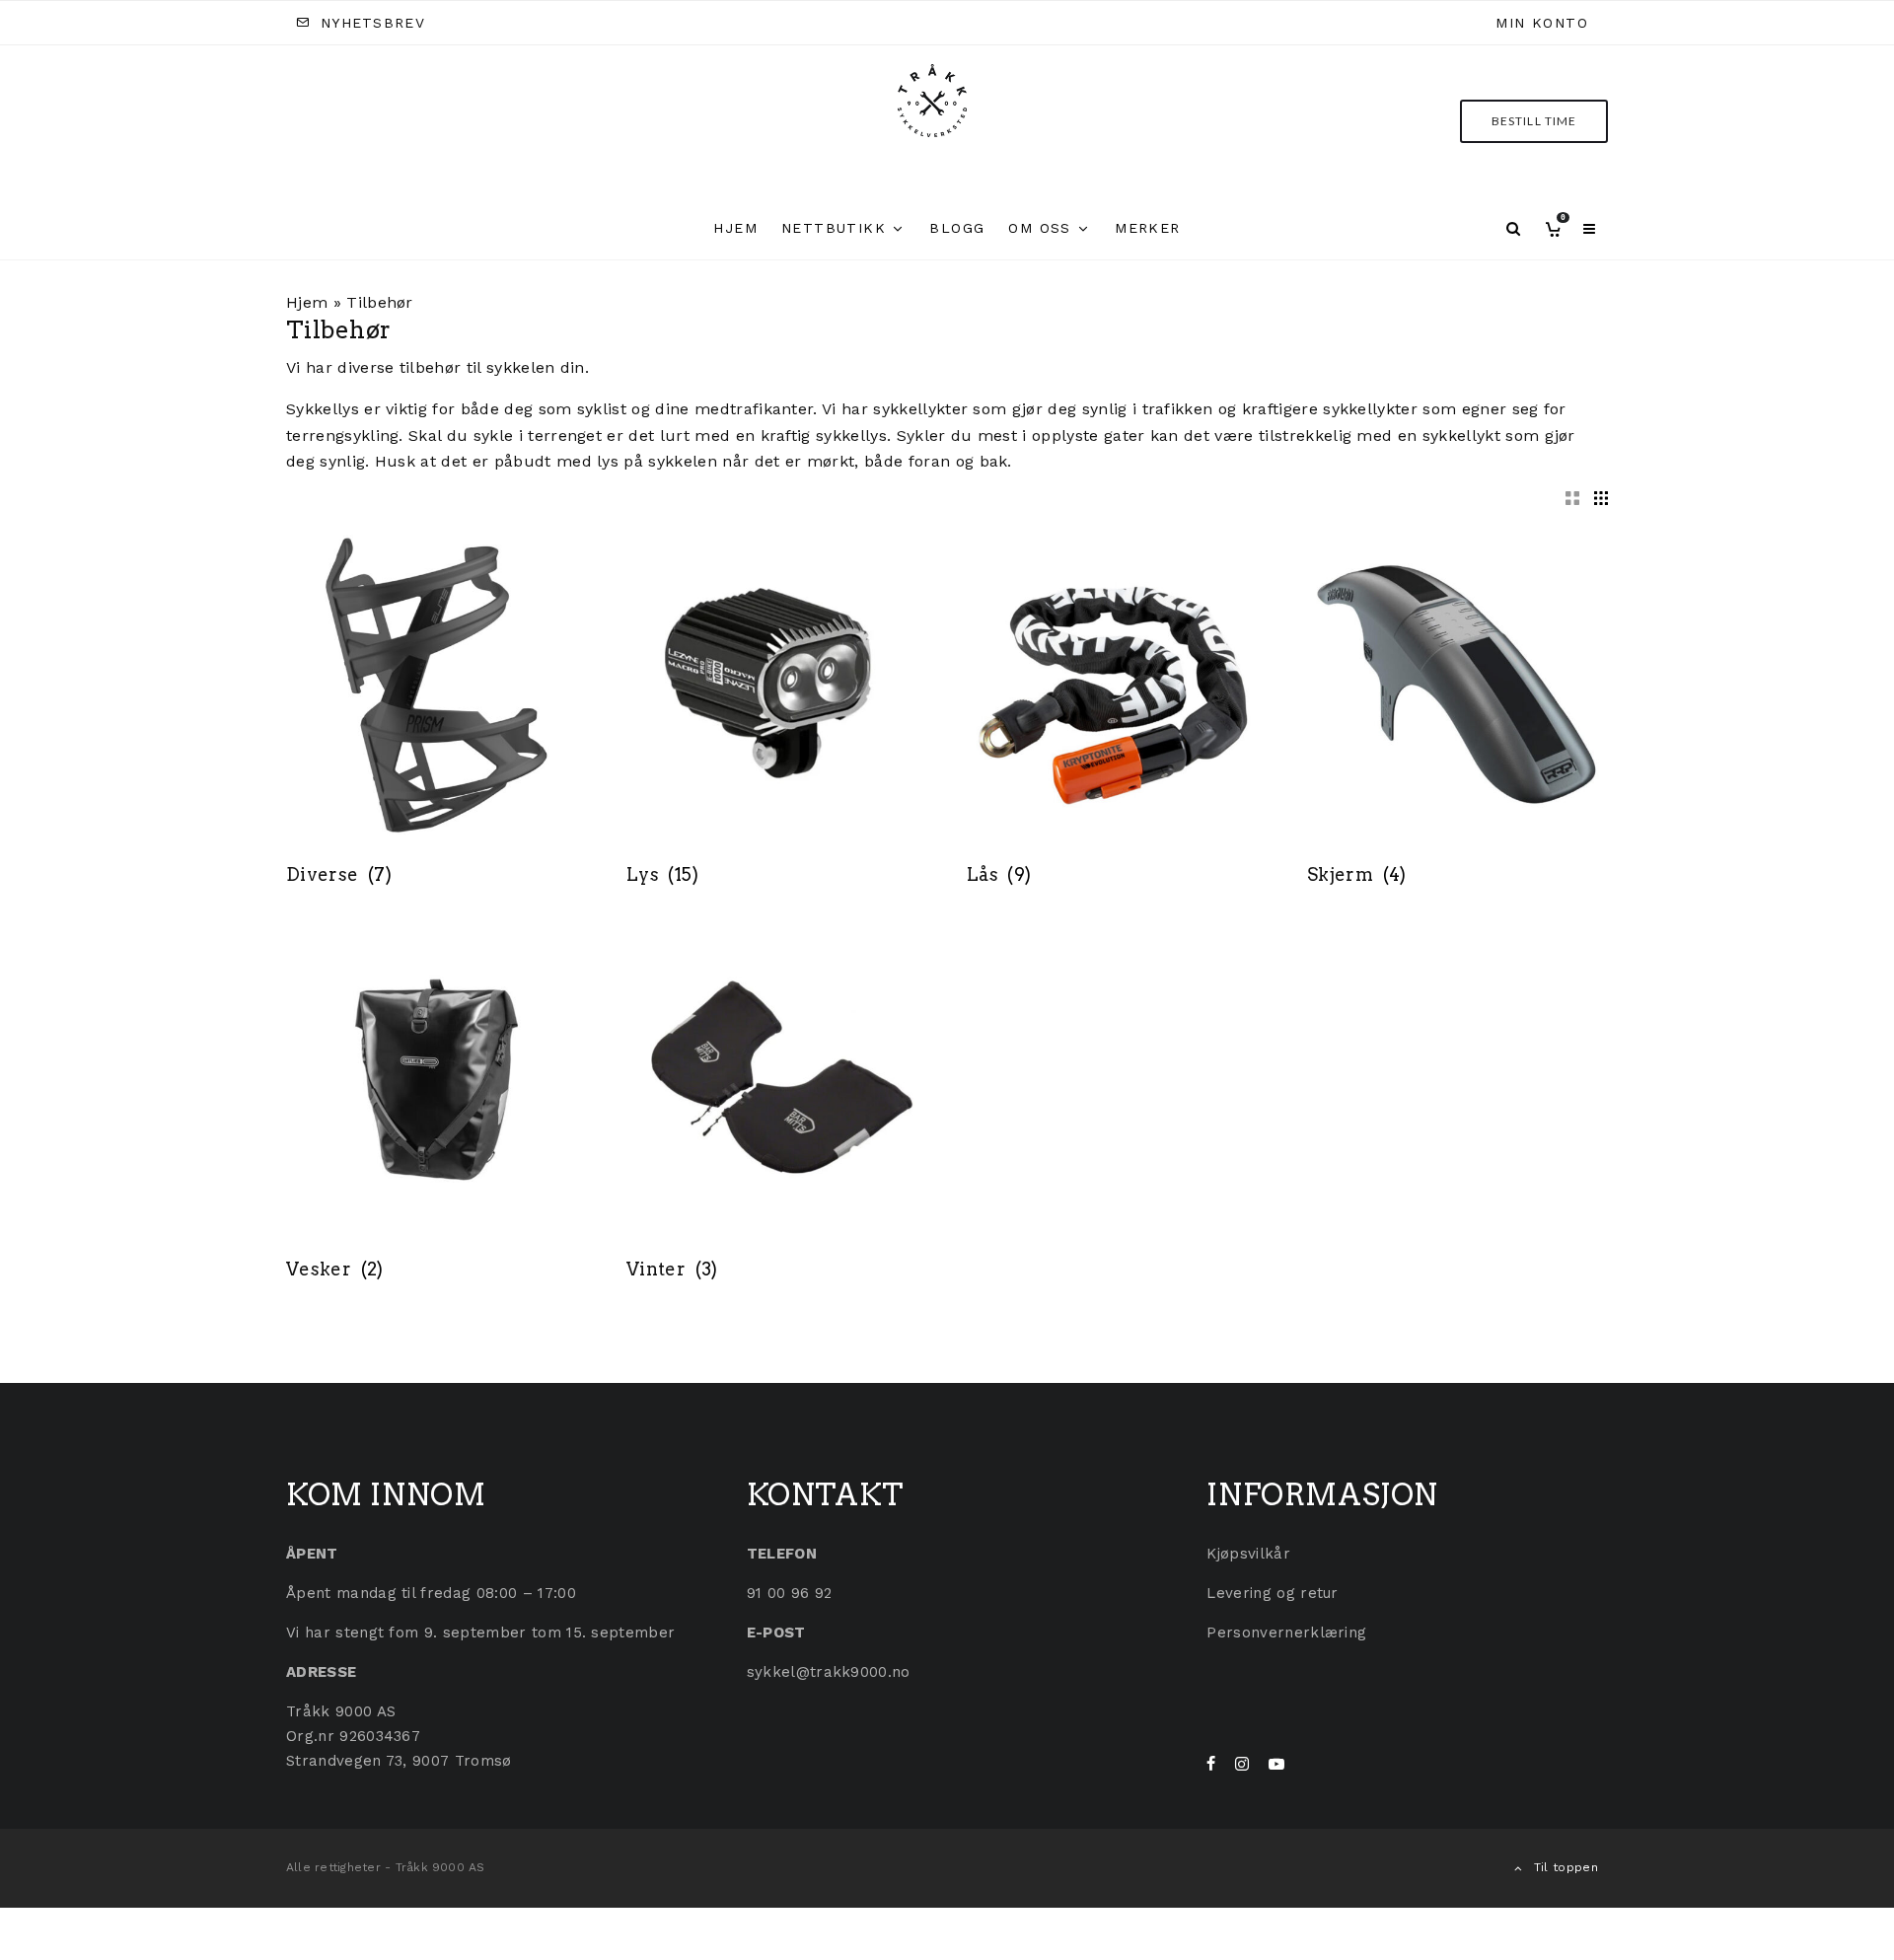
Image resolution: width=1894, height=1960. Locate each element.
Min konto (1542, 23)
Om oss (1039, 228)
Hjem (735, 228)
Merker (1147, 228)
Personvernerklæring (1286, 1633)
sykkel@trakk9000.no (829, 1672)
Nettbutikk (834, 228)
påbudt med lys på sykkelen (606, 461)
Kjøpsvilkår (1248, 1554)
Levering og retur (1272, 1593)
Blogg (957, 228)
